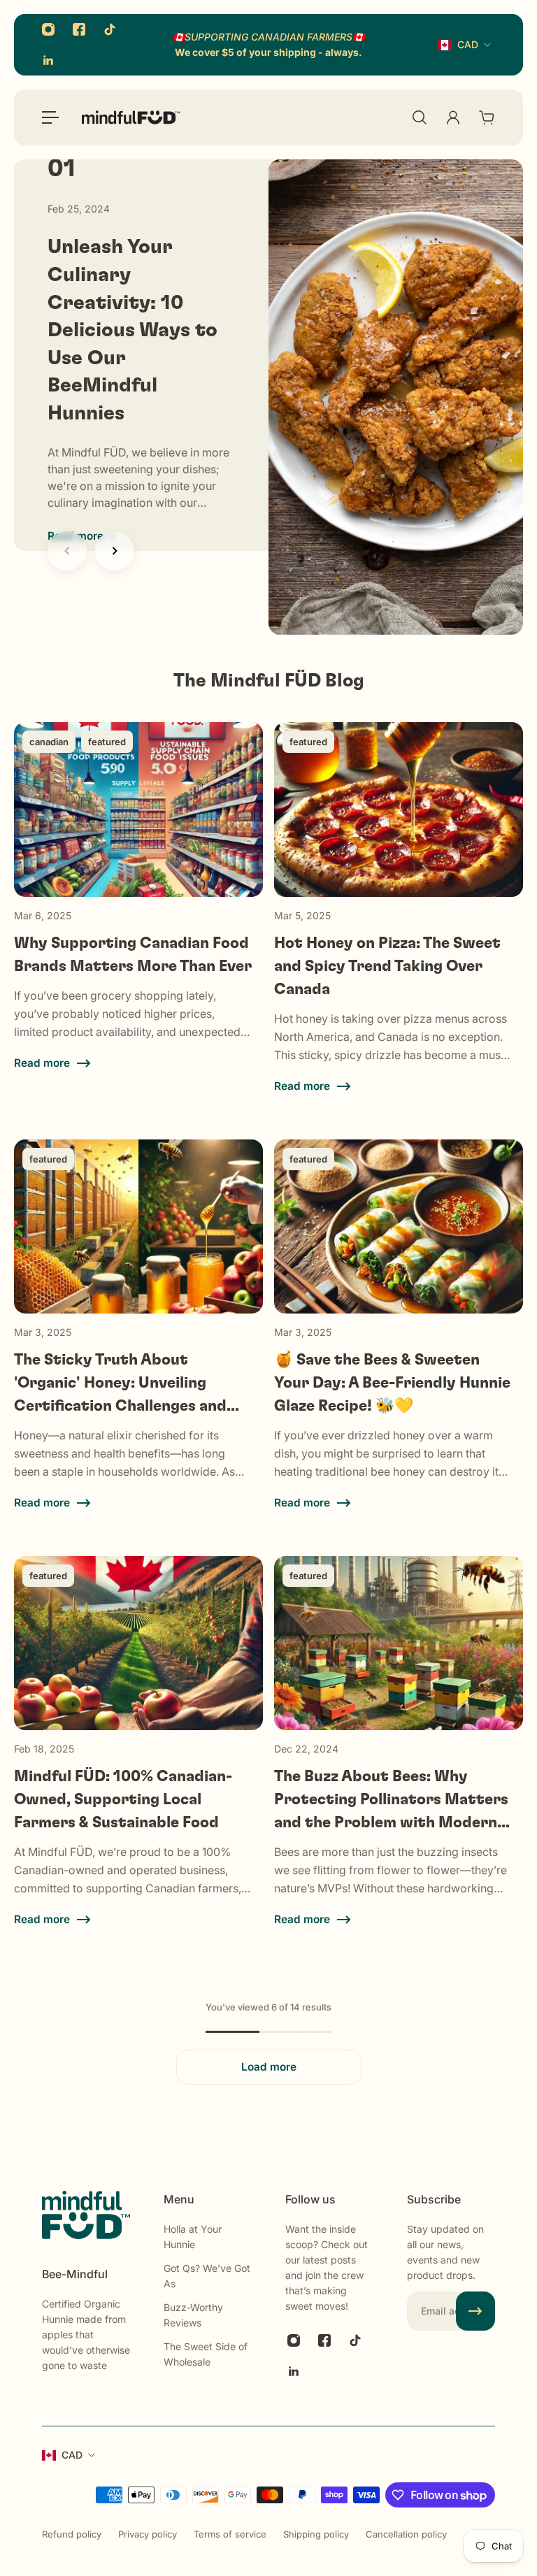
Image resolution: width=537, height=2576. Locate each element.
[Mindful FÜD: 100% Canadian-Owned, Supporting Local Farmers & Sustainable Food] (138, 1759)
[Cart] (487, 117)
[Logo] (131, 117)
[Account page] (453, 117)
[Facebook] (79, 29)
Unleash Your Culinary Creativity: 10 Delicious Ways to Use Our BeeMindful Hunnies (133, 330)
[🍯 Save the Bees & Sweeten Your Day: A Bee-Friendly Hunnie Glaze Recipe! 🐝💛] (399, 1342)
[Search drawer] (420, 117)
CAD (468, 44)
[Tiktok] (110, 29)
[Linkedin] (48, 60)
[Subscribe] (475, 2311)
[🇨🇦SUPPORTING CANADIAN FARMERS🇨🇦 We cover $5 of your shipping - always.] (268, 45)
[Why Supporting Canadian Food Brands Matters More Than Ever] (138, 925)
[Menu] (50, 117)
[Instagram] (48, 29)
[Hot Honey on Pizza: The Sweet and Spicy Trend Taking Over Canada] (399, 925)
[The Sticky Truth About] (138, 1342)
